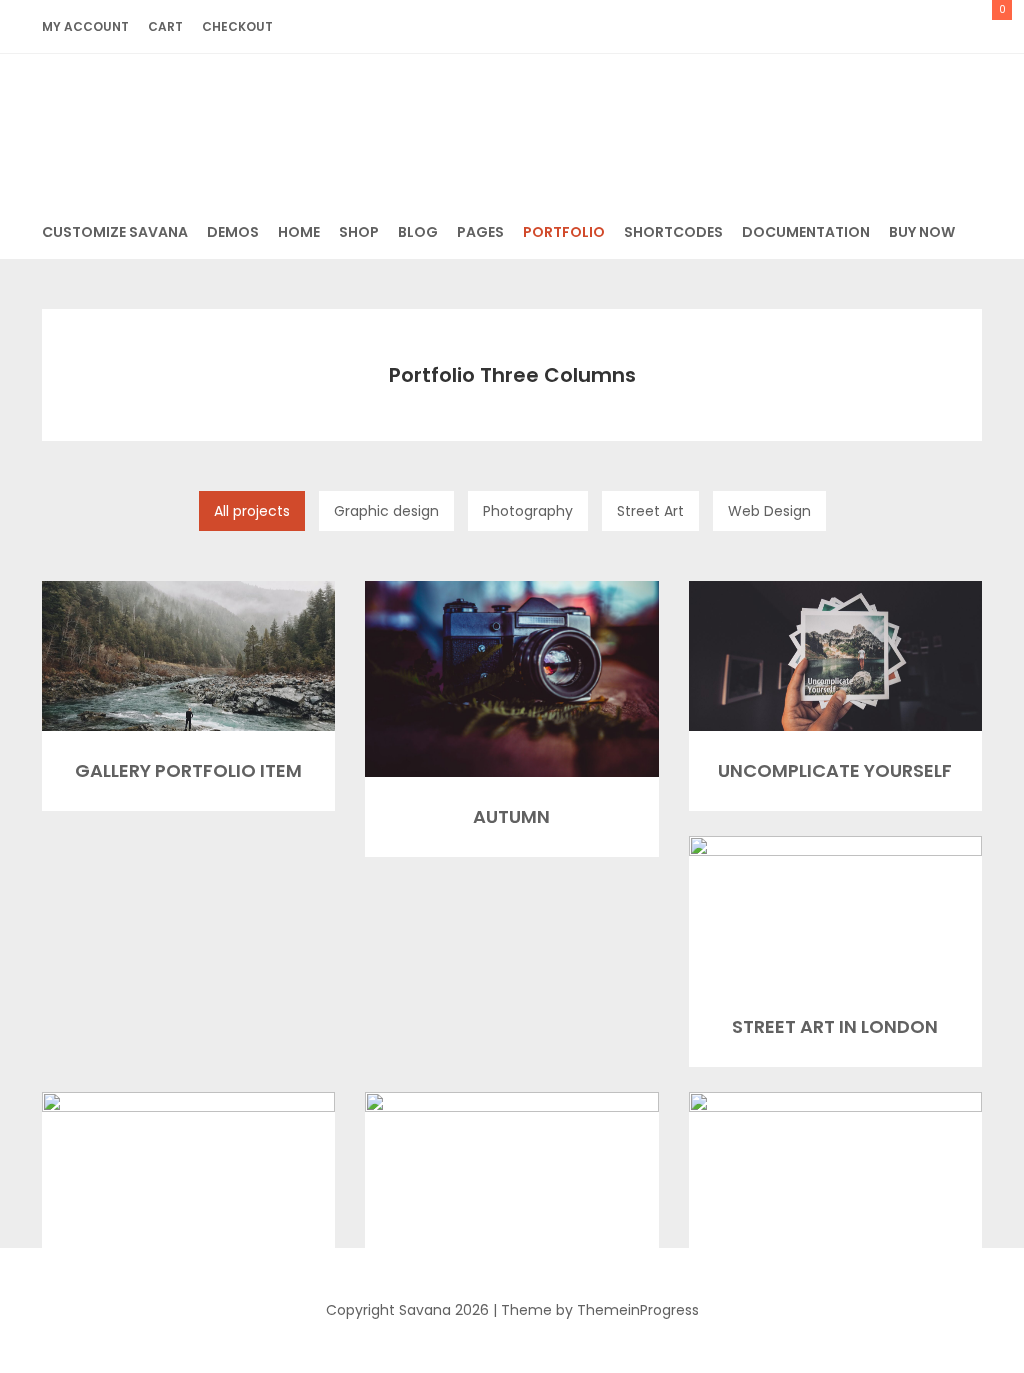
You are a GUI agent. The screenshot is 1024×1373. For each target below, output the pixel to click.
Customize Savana (115, 232)
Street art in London (835, 1026)
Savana (512, 123)
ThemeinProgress (638, 1310)
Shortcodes (673, 232)
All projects (252, 511)
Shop (359, 232)
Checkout (237, 26)
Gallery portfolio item (188, 770)
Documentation (806, 232)
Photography (528, 511)
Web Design (769, 511)
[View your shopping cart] (977, 26)
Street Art (650, 511)
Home (299, 232)
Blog (418, 232)
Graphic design (386, 511)
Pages (480, 232)
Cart (165, 26)
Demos (233, 232)
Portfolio (564, 232)
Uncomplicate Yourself (835, 770)
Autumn (511, 816)
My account (85, 26)
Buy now (922, 232)
